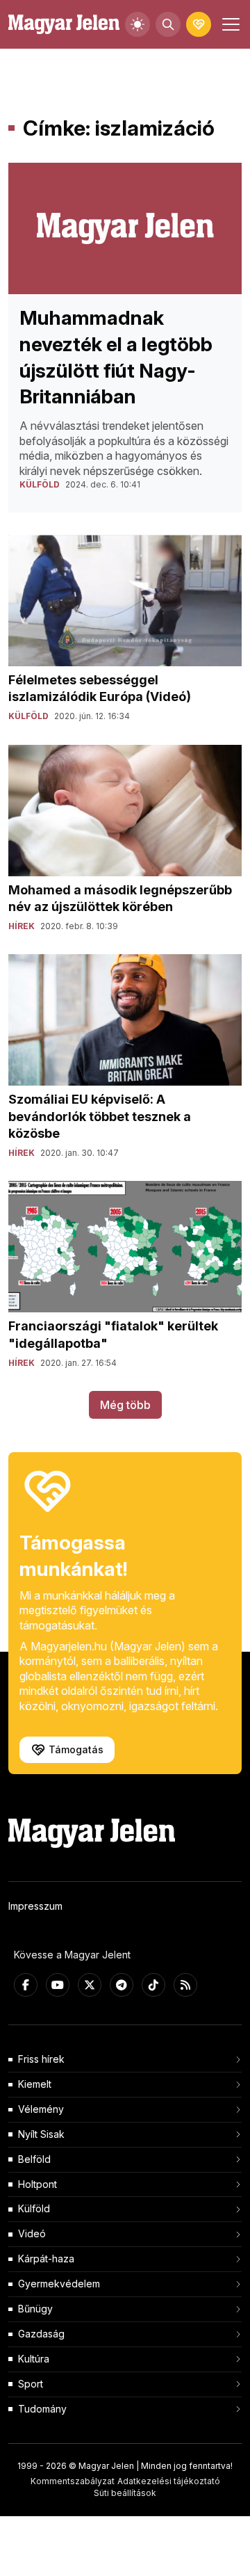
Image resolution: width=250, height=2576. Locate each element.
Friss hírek (41, 2059)
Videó (32, 2233)
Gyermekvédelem (59, 2284)
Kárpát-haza (46, 2259)
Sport (31, 2384)
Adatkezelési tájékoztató (169, 2481)
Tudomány (42, 2409)
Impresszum (35, 1906)
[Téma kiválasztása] (137, 24)
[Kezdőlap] (64, 25)
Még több (125, 1405)
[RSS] (185, 1985)
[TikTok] (153, 1985)
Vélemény (41, 2109)
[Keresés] (168, 24)
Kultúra (34, 2359)
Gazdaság (41, 2334)
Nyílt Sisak (41, 2134)
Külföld (34, 2208)
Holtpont (37, 2184)
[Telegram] (122, 1985)
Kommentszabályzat (73, 2481)
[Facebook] (26, 1985)
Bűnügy (35, 2309)
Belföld (34, 2159)
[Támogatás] (199, 24)
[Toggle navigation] (229, 24)
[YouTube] (58, 1985)
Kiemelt (35, 2084)
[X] (90, 1985)
